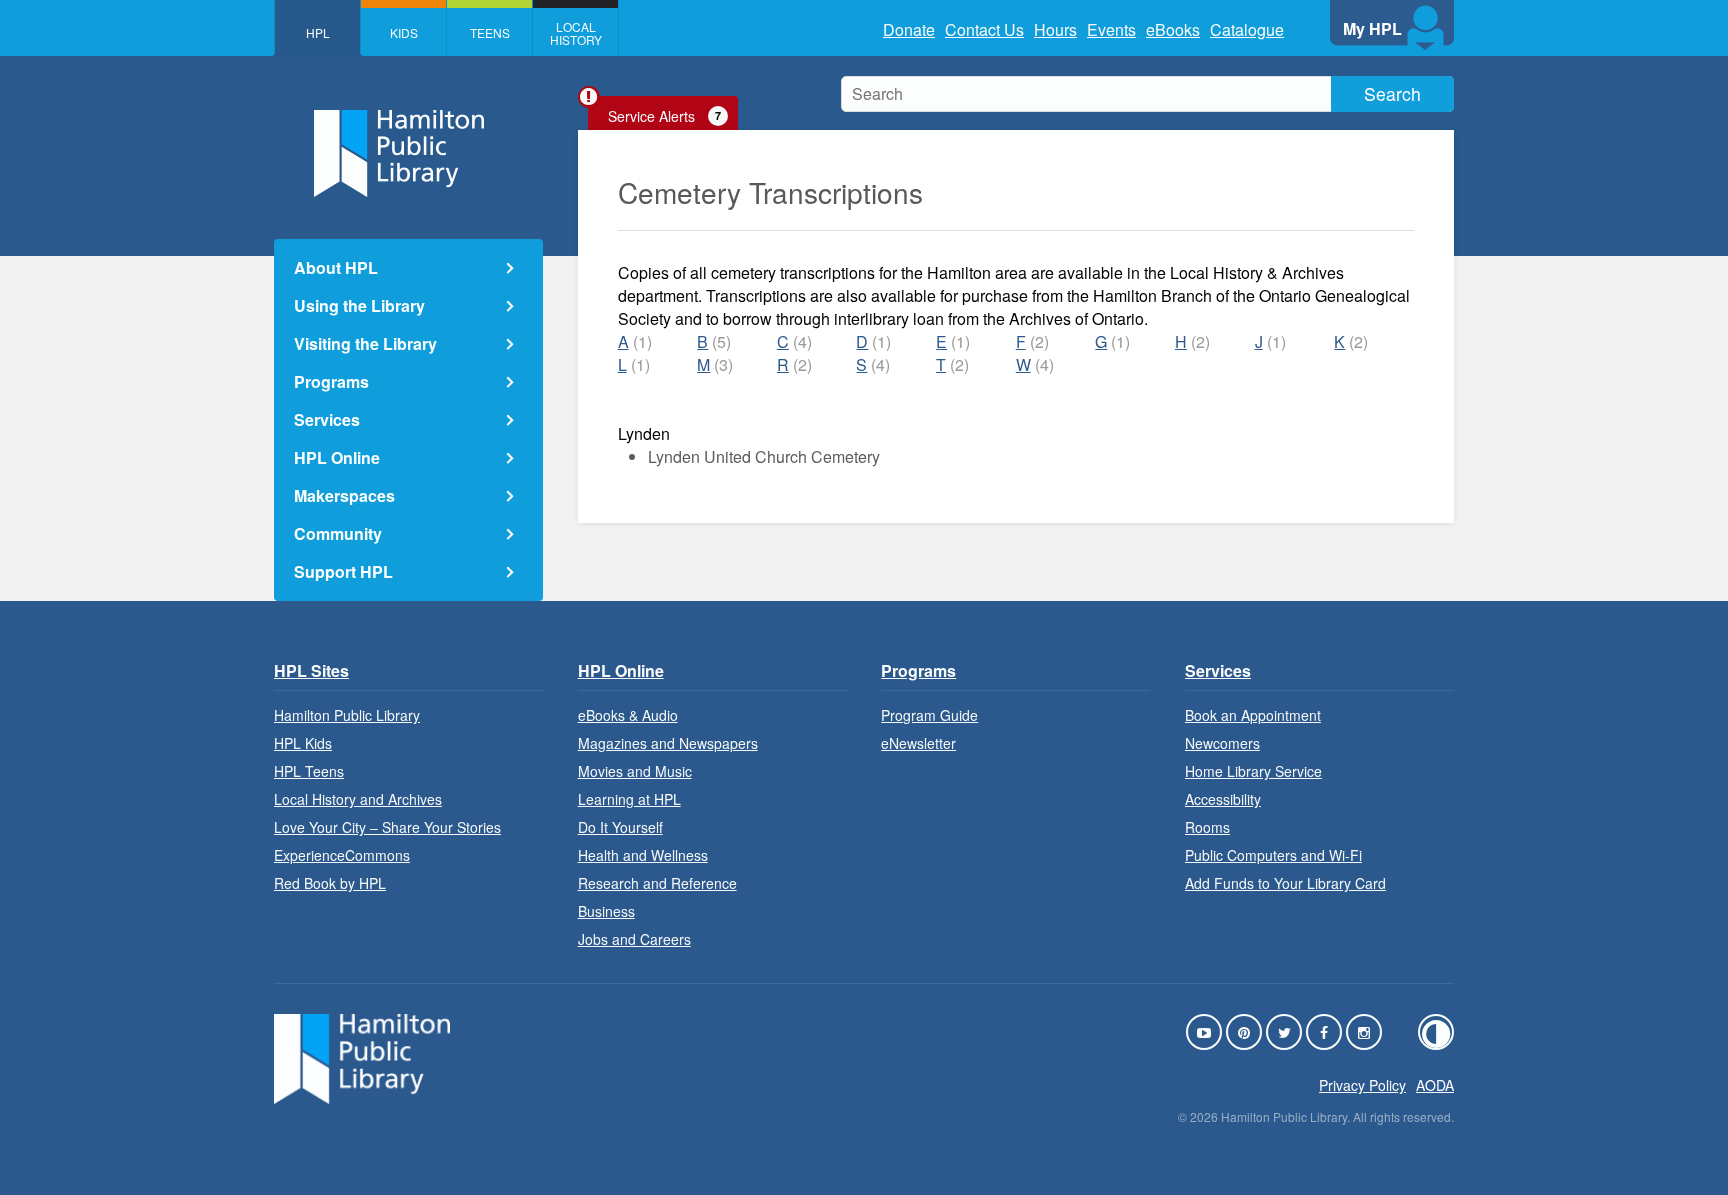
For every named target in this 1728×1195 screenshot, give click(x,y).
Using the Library (359, 305)
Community (338, 533)
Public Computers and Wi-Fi (1273, 855)
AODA (1435, 1085)
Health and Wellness (643, 855)
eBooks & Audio (628, 715)
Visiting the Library (365, 343)
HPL (318, 32)
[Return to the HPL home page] (362, 1097)
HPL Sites (311, 670)
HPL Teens (309, 771)
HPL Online (337, 457)
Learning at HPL (629, 799)
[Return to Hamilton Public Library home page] (408, 156)
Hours (1055, 29)
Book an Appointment (1253, 715)
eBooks (1173, 29)
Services (327, 419)
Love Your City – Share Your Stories (387, 827)
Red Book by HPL (330, 883)
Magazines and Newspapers (668, 743)
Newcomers (1222, 743)
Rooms (1207, 827)
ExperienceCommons (342, 855)
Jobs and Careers (634, 939)
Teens (490, 32)
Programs (331, 381)
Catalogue (1247, 29)
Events (1111, 29)
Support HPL (343, 571)
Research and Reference (657, 883)
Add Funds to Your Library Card (1285, 883)
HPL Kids (303, 743)
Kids (404, 32)
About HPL (336, 267)
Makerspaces (344, 495)
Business (606, 911)
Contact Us (984, 29)
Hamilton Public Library (347, 715)
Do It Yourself (620, 827)
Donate (909, 29)
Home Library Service (1253, 771)
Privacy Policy (1362, 1085)
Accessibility (1223, 799)
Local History (576, 33)
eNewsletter (918, 743)
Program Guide (929, 715)
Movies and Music (635, 771)
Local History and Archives (358, 799)
